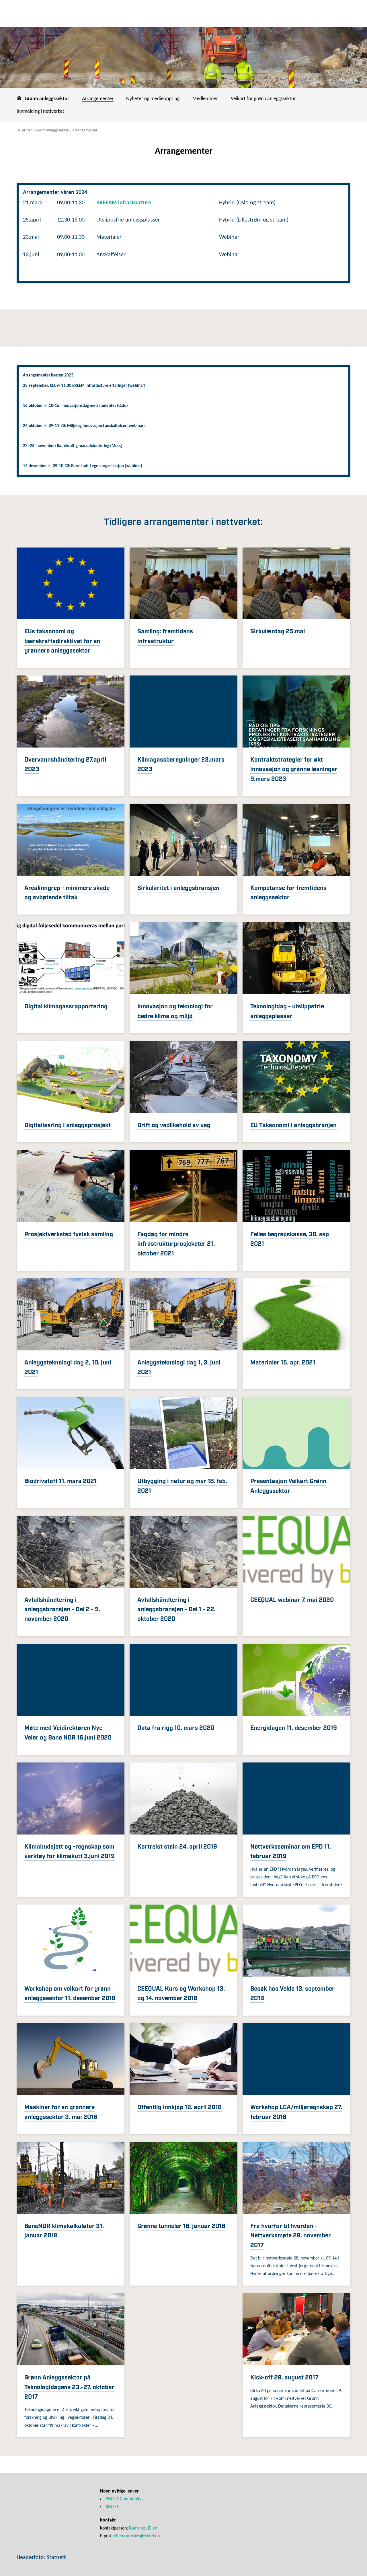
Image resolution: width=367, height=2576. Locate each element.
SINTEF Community (124, 2499)
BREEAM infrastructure (124, 203)
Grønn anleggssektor (52, 130)
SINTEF (112, 2507)
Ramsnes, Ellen (143, 2528)
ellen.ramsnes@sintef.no (137, 2536)
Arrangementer (85, 130)
